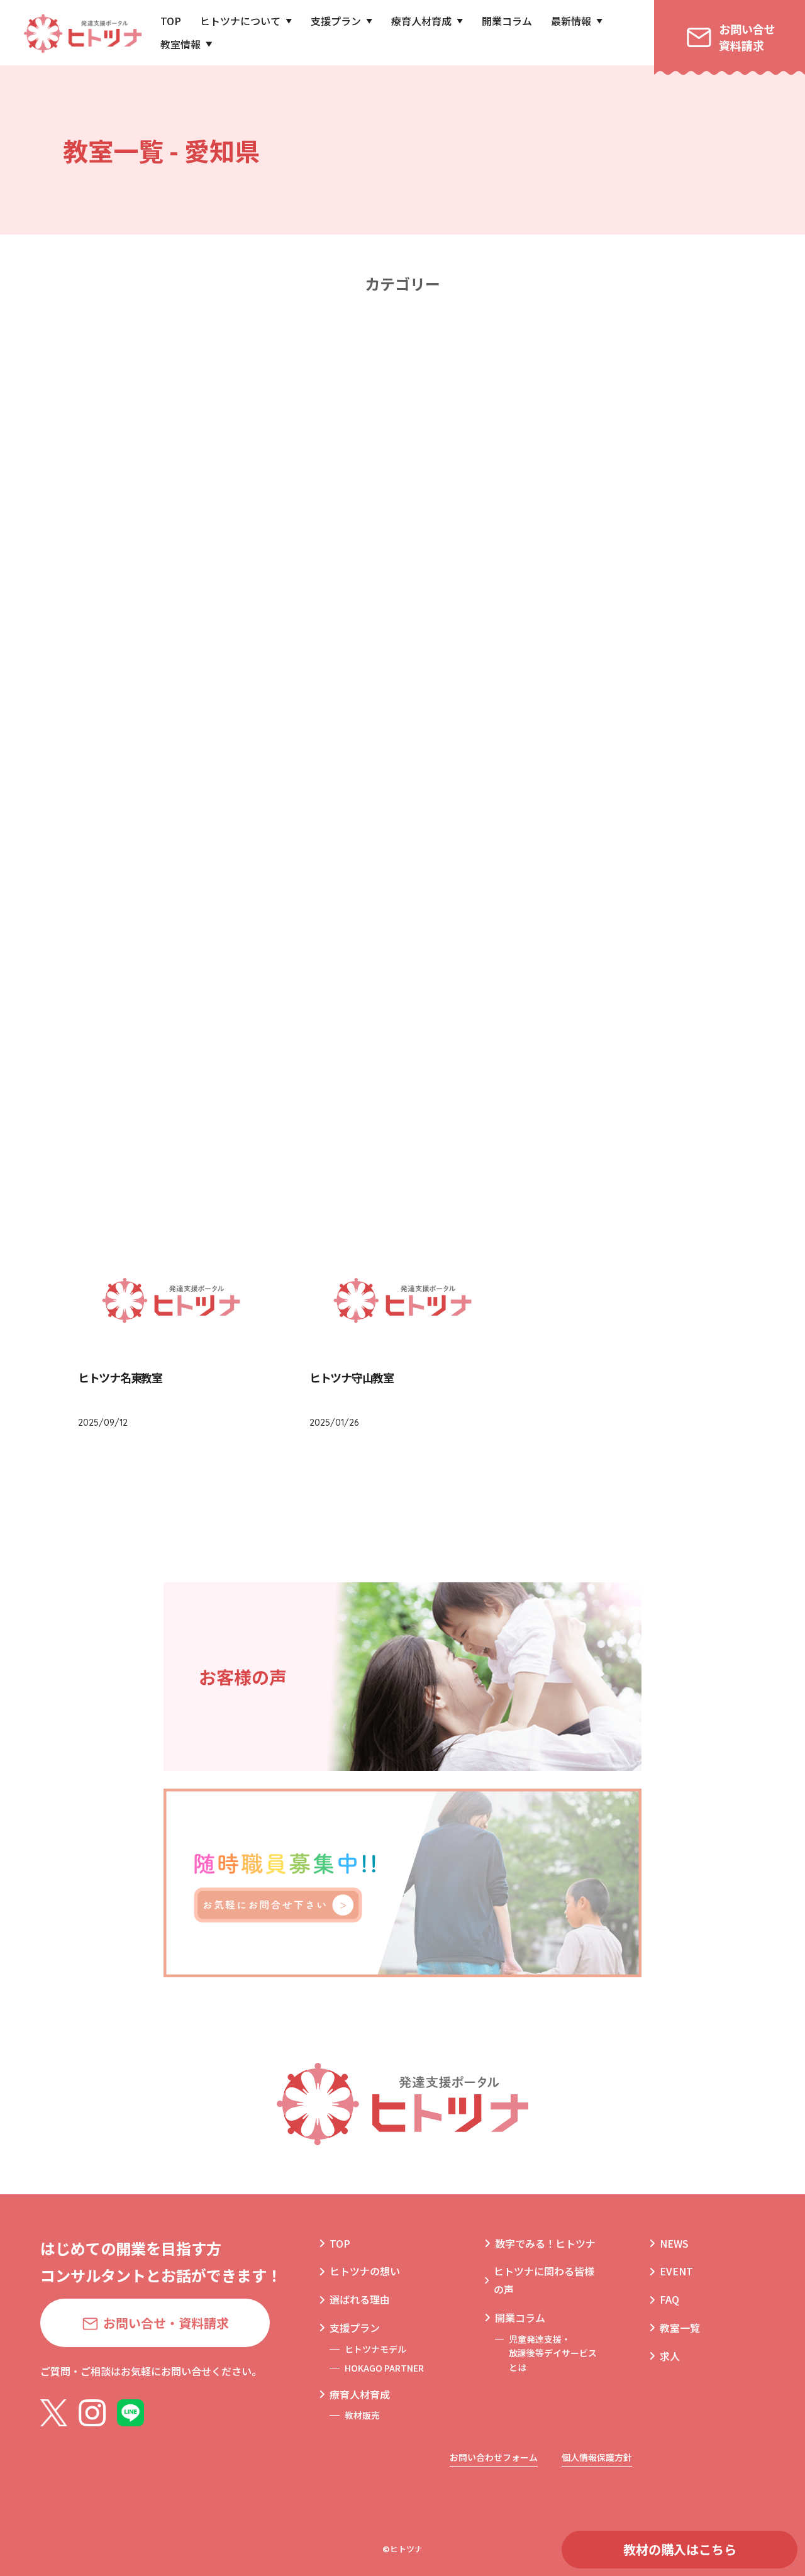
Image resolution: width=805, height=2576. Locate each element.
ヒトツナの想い (365, 2271)
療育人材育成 (421, 21)
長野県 (402, 651)
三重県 (557, 702)
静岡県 (248, 702)
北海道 (248, 349)
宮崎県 (557, 1054)
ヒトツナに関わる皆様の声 (544, 2280)
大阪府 (557, 752)
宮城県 (248, 400)
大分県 (402, 1054)
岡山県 (557, 852)
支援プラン (336, 21)
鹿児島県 (248, 1104)
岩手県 (557, 349)
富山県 (248, 601)
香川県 (248, 953)
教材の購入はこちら (680, 2549)
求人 (670, 2356)
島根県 (402, 852)
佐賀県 (402, 1003)
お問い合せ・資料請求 (166, 2323)
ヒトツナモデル (375, 2349)
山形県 (557, 400)
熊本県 (248, 1054)
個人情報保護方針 (597, 2457)
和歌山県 (557, 802)
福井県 (557, 601)
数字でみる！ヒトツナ (545, 2243)
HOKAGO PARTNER (384, 2368)
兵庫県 (248, 802)
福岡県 (248, 1003)
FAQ (669, 2299)
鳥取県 (248, 852)
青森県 (402, 349)
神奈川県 (402, 551)
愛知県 (402, 702)
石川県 (402, 601)
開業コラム (507, 21)
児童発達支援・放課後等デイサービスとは (553, 2353)
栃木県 (557, 450)
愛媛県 (402, 953)
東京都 (248, 551)
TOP (171, 21)
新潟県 (557, 551)
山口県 (402, 903)
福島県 (248, 450)
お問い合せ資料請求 (747, 37)
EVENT (676, 2271)
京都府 (402, 752)
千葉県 (557, 500)
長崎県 (557, 1003)
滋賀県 (248, 752)
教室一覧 (680, 2328)
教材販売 (362, 2415)
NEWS (674, 2243)
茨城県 (402, 450)
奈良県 (402, 802)
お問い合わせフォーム (494, 2457)
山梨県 (248, 651)
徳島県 (557, 903)
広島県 (248, 903)
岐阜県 (557, 651)
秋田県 (402, 400)
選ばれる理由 (360, 2299)
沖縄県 (402, 1104)
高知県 (557, 953)
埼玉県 (402, 500)
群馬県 (248, 500)
